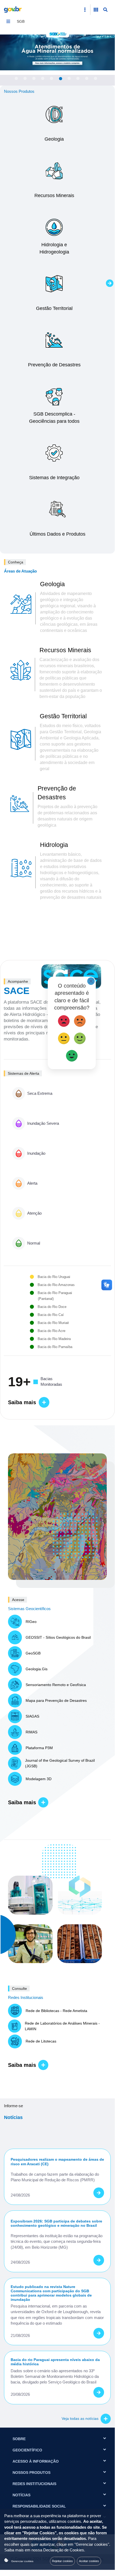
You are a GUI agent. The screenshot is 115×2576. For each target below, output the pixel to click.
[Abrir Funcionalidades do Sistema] (96, 10)
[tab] (16, 78)
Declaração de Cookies (64, 2550)
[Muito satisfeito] (72, 1055)
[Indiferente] (64, 1037)
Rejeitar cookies (62, 2561)
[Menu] (8, 21)
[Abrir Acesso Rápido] (85, 10)
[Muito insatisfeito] (64, 1020)
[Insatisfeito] (80, 1020)
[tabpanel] (57, 52)
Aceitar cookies (89, 2561)
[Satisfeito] (80, 1037)
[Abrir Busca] (105, 10)
